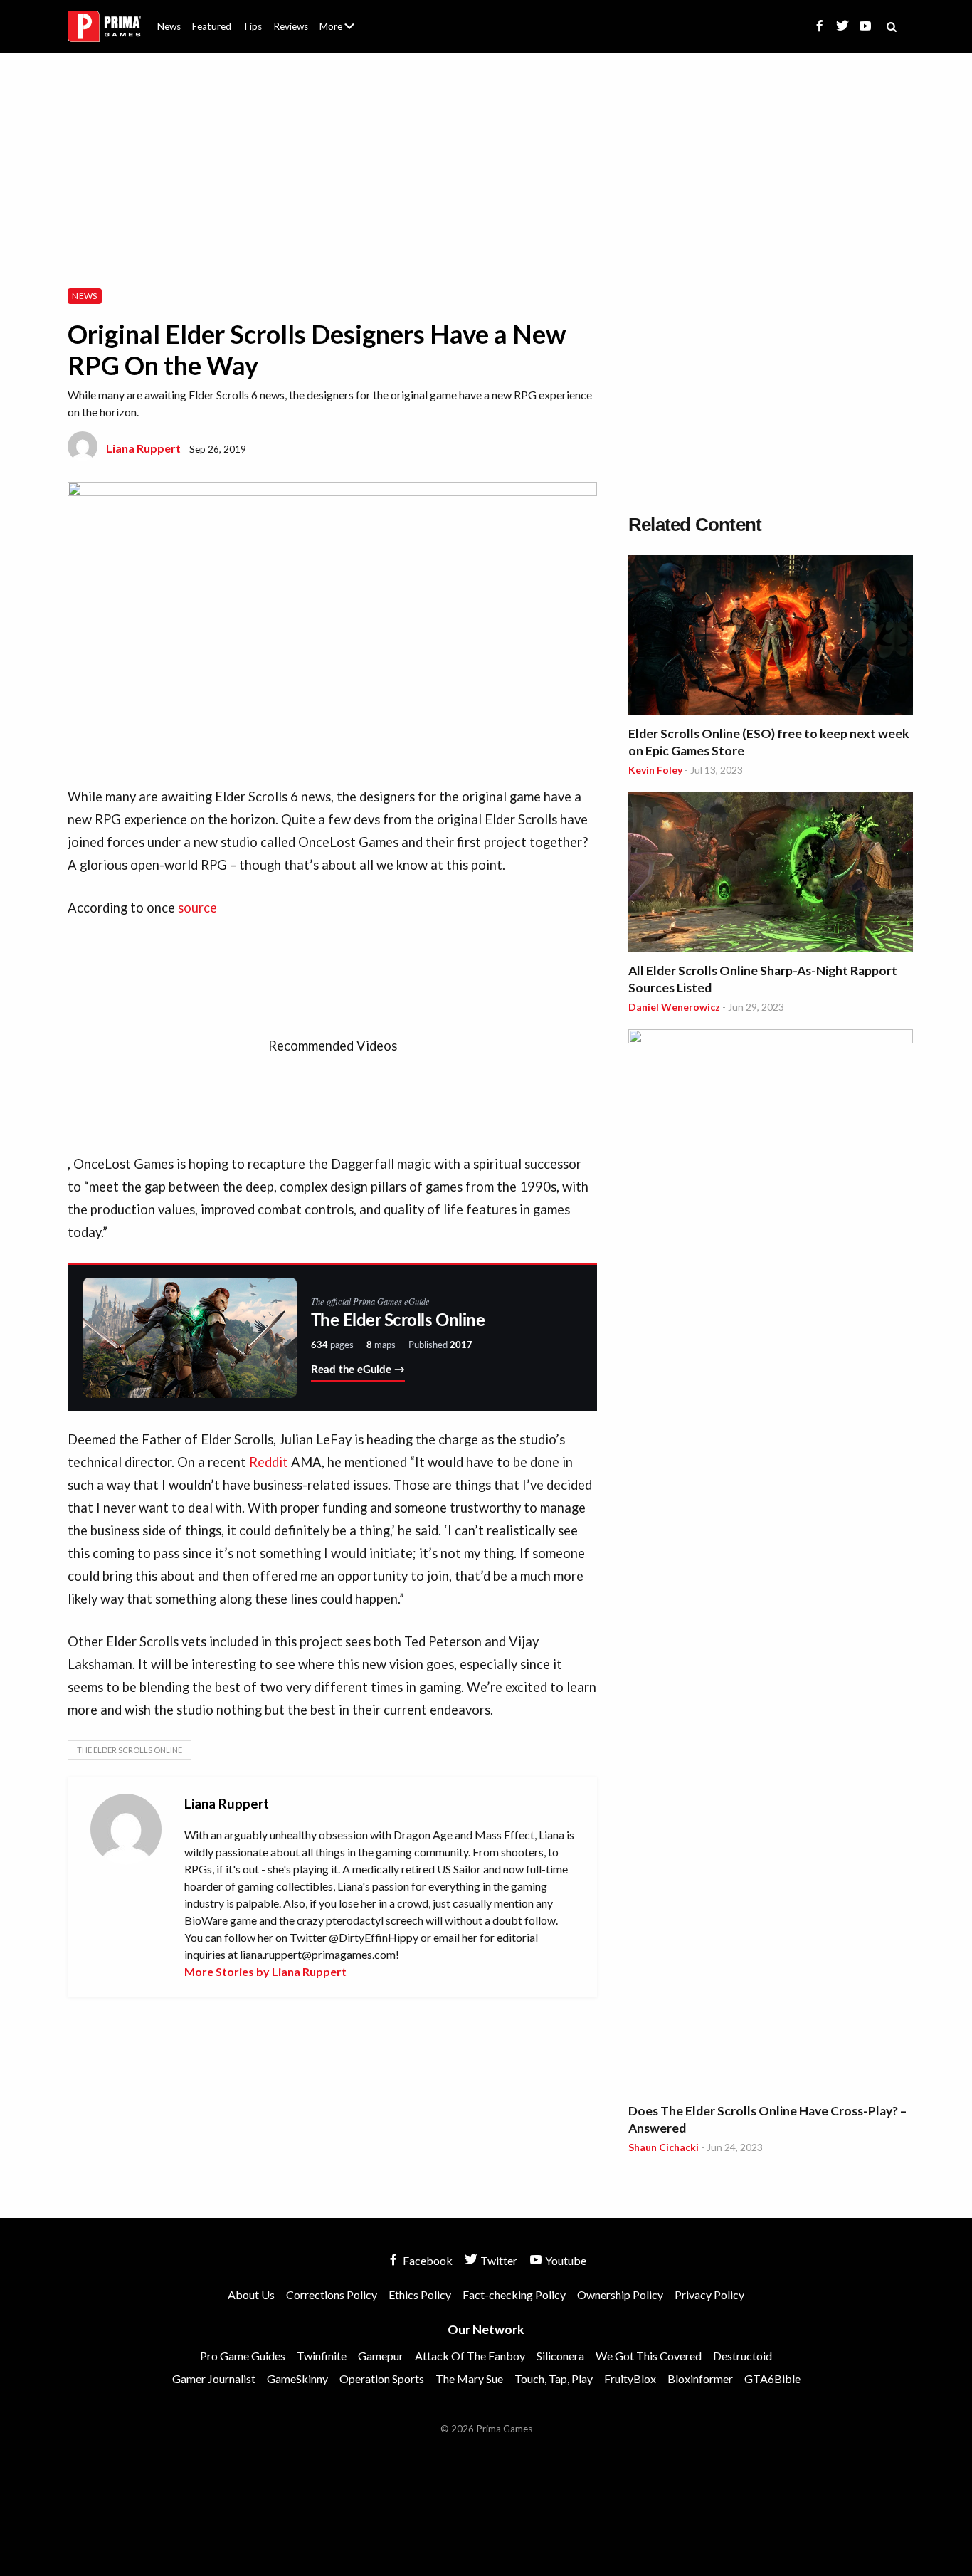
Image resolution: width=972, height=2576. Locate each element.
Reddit (270, 1462)
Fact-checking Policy (514, 2294)
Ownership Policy (620, 2294)
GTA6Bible (772, 2378)
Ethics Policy (420, 2294)
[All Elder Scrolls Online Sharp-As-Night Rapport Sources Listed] (771, 874)
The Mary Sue (469, 2378)
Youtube (565, 2260)
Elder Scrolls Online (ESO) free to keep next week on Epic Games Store (769, 742)
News (169, 26)
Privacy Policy (709, 2294)
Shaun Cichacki (664, 2147)
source (197, 908)
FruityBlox (630, 2378)
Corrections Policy (332, 2294)
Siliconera (560, 2356)
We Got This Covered (649, 2356)
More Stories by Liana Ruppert (265, 1971)
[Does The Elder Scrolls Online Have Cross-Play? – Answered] (771, 1563)
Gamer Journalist (214, 2378)
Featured (212, 26)
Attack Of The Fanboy (470, 2356)
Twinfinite (322, 2356)
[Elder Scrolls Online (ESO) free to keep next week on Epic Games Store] (771, 637)
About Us (340, 18)
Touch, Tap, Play (554, 2378)
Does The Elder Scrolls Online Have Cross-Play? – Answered (767, 2119)
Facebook (427, 2260)
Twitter (498, 2260)
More (345, 32)
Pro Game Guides (243, 2356)
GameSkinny (297, 2378)
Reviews (291, 26)
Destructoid (743, 2356)
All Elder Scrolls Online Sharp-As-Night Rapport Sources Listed (763, 979)
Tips (252, 26)
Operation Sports (382, 2378)
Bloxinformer (700, 2378)
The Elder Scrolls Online (130, 1750)
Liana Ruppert (143, 448)
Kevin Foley (655, 770)
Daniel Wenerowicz (674, 1007)
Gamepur (381, 2356)
